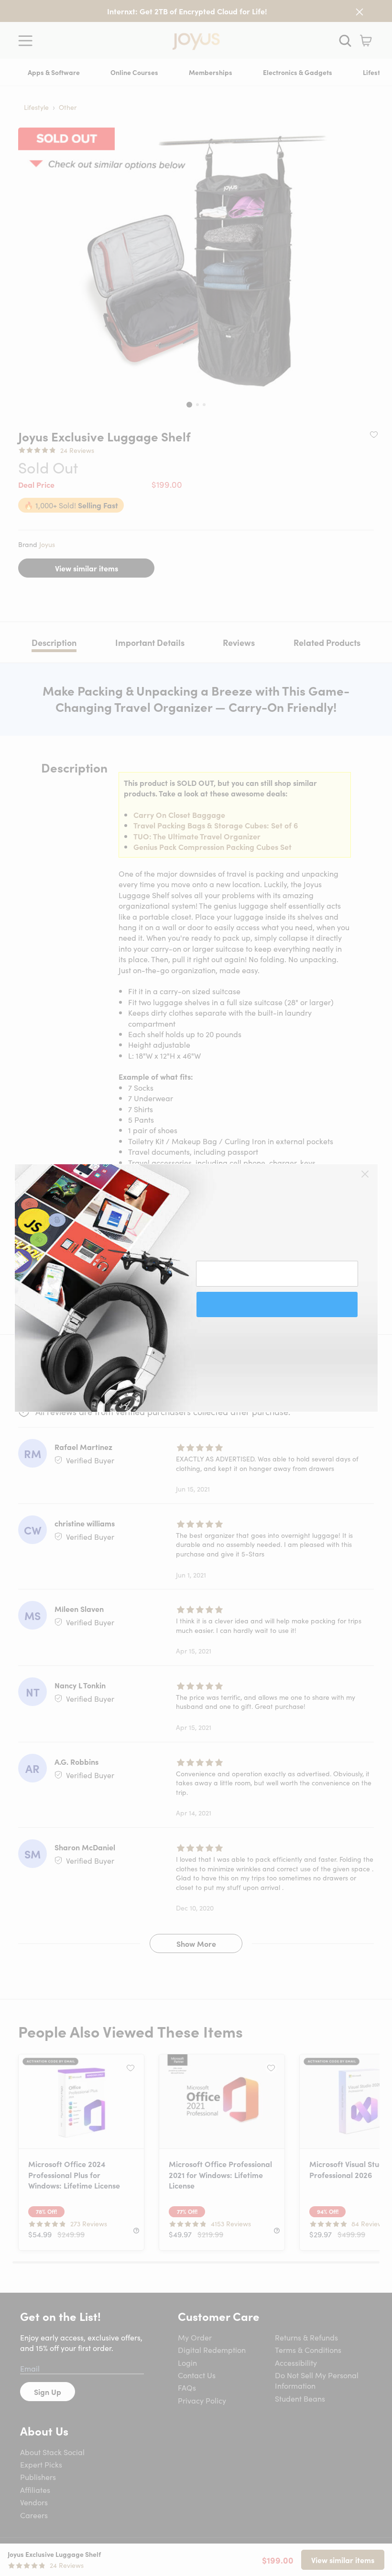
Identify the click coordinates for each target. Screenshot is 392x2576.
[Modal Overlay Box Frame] (196, 1288)
